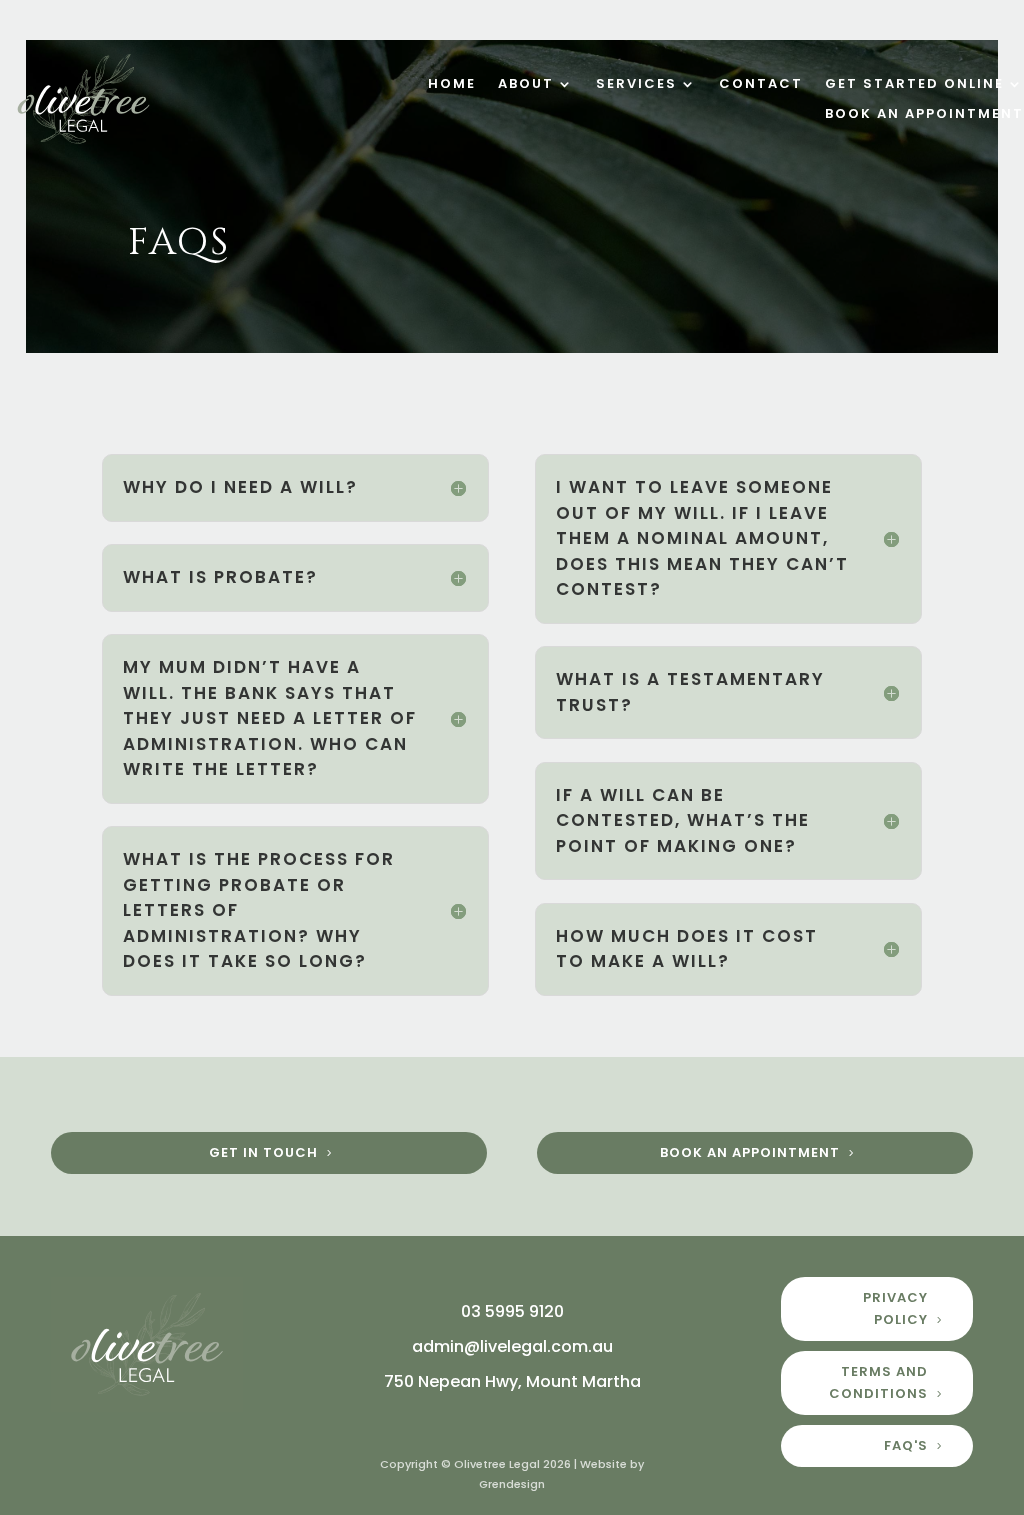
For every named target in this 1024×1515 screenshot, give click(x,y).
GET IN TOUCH (263, 1152)
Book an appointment (924, 115)
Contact (761, 85)
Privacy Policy (895, 1308)
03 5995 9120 (512, 1311)
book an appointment (750, 1152)
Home (452, 85)
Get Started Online (914, 85)
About (526, 85)
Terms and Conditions (878, 1382)
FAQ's (906, 1445)
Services (636, 85)
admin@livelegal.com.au (512, 1346)
